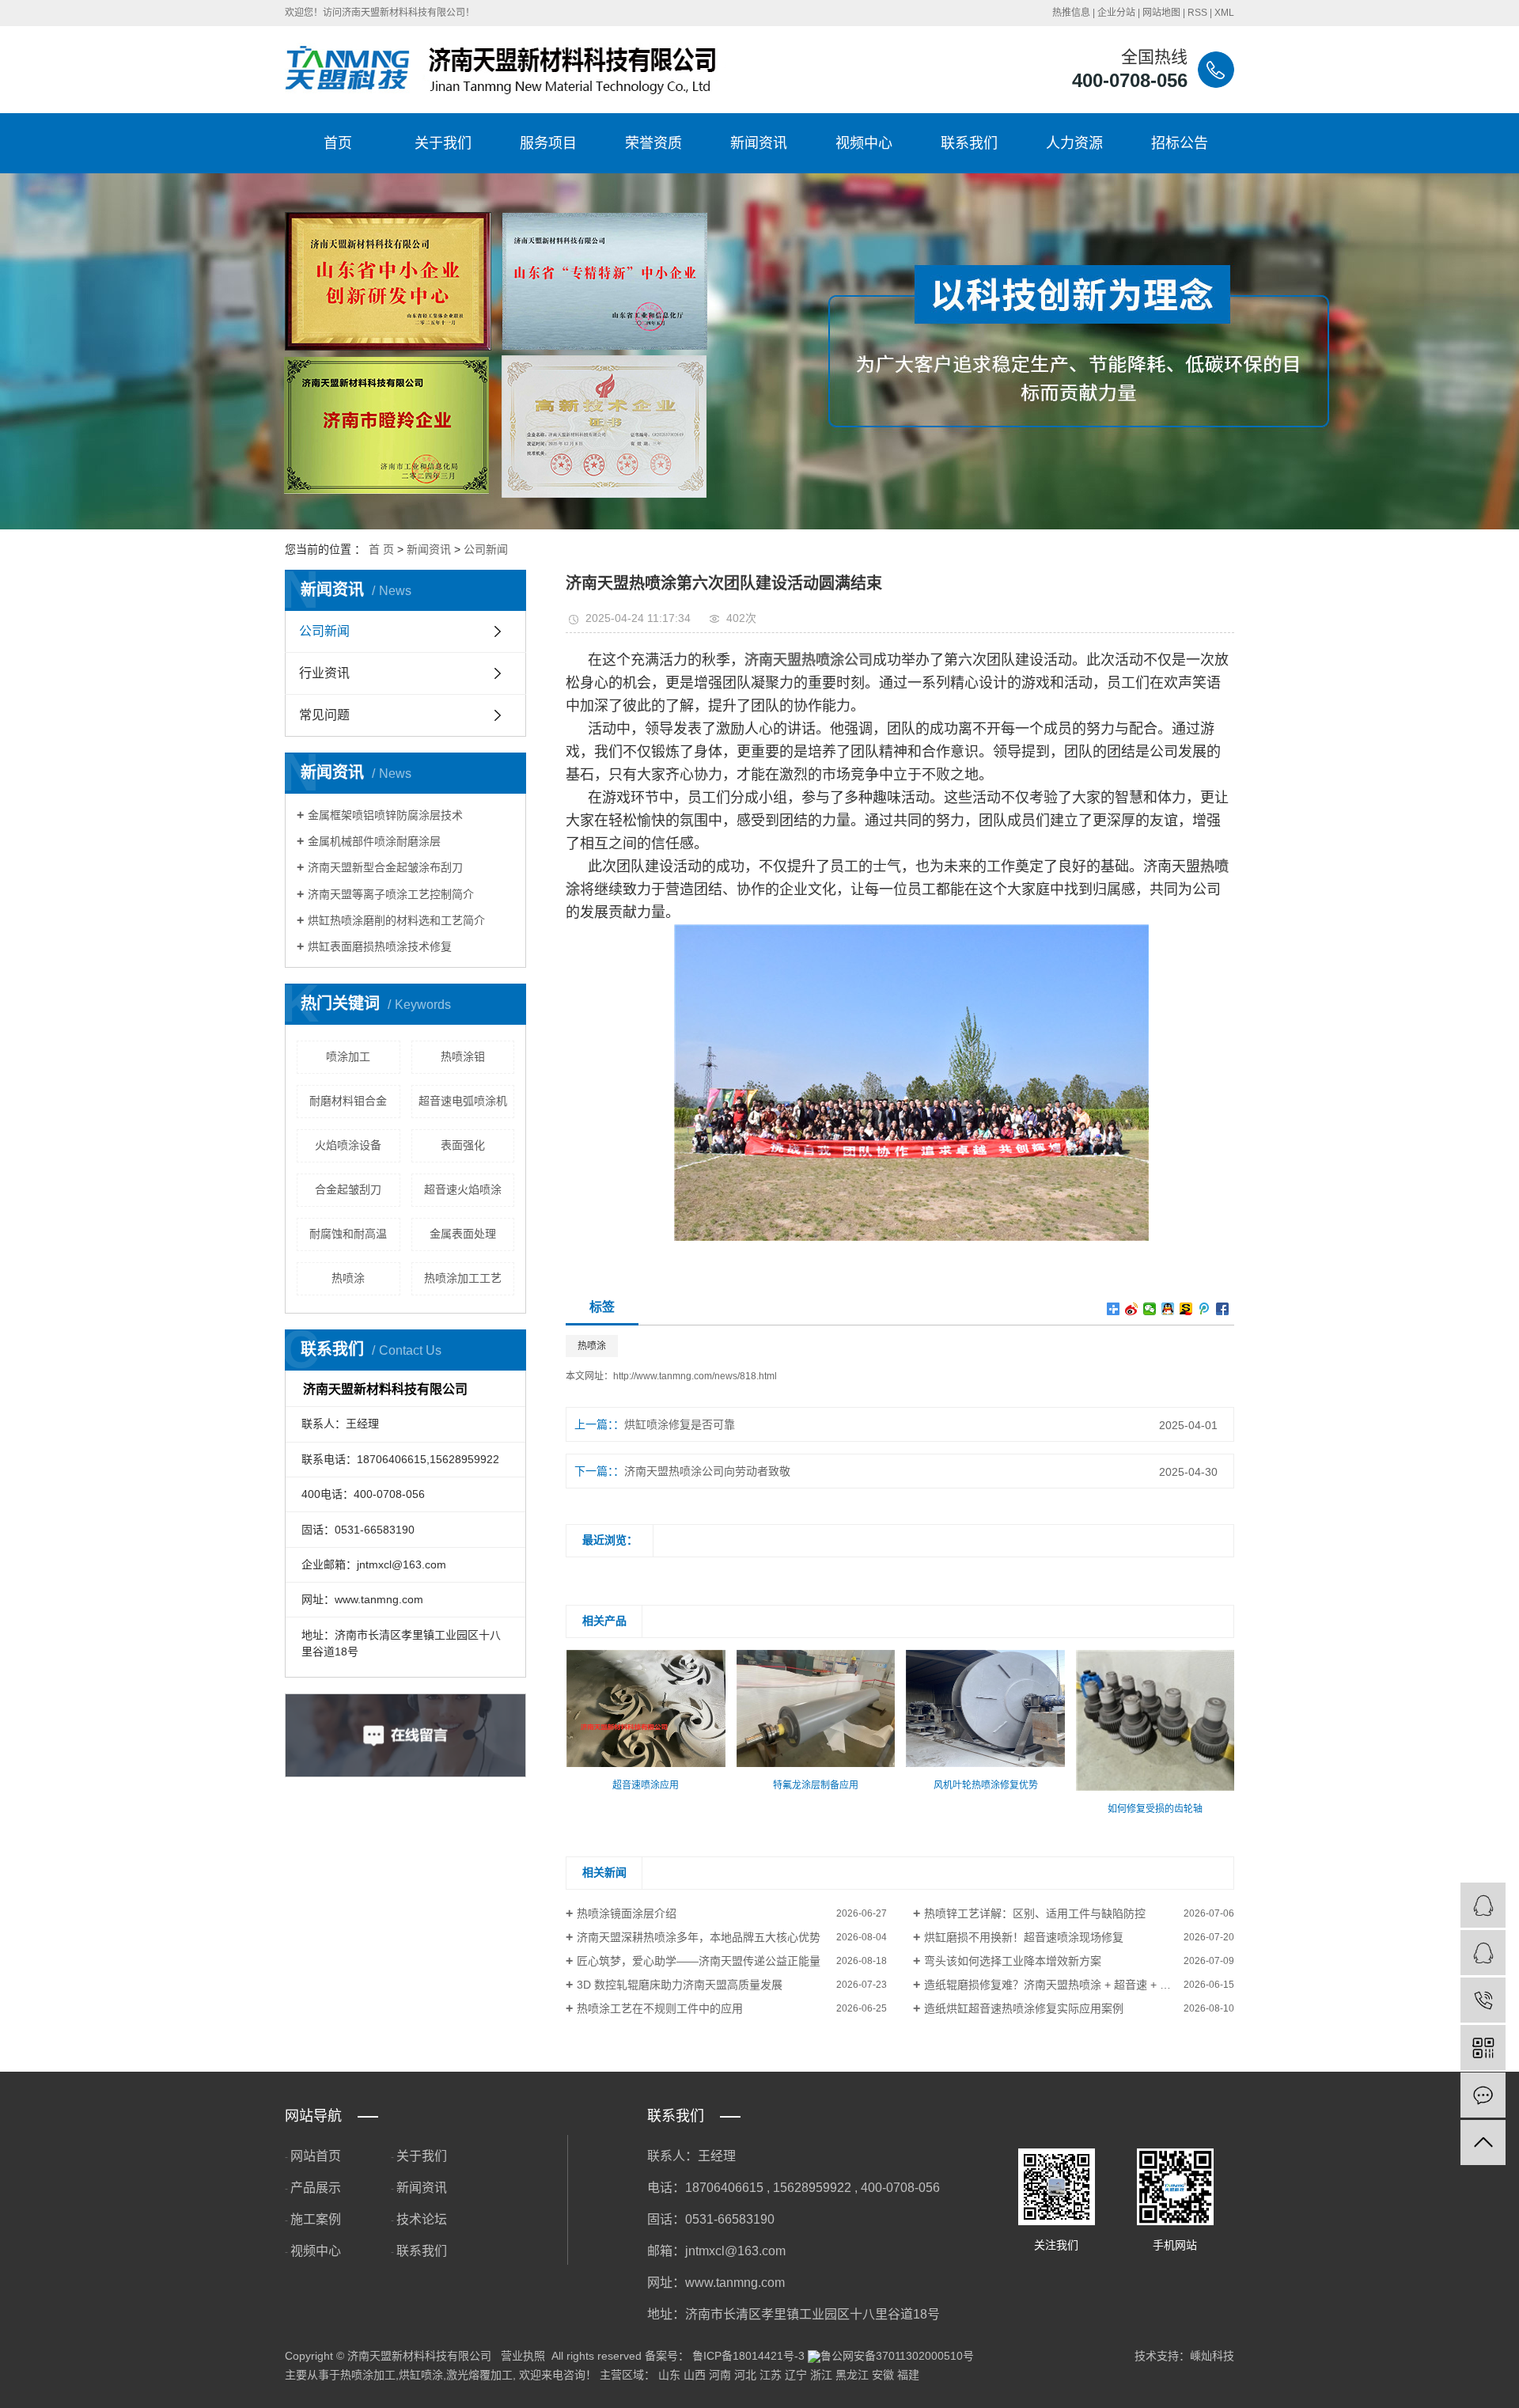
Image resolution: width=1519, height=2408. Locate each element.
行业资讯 (324, 673)
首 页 (381, 549)
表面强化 (463, 1145)
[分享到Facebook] (1223, 1309)
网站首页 (316, 2156)
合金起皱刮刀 (348, 1189)
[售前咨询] (1483, 1953)
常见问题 (324, 715)
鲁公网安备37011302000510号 (897, 2356)
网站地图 (1161, 13)
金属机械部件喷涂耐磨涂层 (374, 841)
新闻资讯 (759, 143)
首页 (338, 143)
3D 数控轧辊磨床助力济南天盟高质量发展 (680, 1985)
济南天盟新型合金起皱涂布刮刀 (385, 867)
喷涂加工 (348, 1056)
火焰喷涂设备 (348, 1145)
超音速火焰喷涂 (463, 1189)
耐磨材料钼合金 (348, 1101)
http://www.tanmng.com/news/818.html (695, 1376)
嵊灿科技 (1212, 2356)
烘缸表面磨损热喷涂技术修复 (380, 946)
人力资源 (1074, 143)
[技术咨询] (1483, 1905)
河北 (745, 2375)
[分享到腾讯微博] (1205, 1309)
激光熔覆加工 (479, 2375)
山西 (695, 2375)
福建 (908, 2375)
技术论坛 (422, 2219)
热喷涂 (348, 1278)
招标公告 (1180, 143)
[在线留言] (1483, 2095)
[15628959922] (1483, 2000)
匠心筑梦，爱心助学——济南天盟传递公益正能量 (699, 1961)
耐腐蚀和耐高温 (348, 1234)
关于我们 (443, 143)
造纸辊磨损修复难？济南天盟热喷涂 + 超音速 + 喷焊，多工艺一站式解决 (1079, 1985)
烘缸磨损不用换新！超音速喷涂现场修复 (1024, 1937)
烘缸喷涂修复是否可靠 (680, 1424)
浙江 (821, 2375)
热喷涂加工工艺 (463, 1278)
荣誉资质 (653, 143)
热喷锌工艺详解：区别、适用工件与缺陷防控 (1035, 1913)
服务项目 (548, 143)
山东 (669, 2375)
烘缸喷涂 (421, 2375)
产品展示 (316, 2188)
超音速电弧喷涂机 (463, 1101)
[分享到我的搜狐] (1186, 1309)
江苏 (771, 2375)
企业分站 (1116, 13)
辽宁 (796, 2375)
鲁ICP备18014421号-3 (748, 2356)
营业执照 (523, 2356)
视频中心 (864, 143)
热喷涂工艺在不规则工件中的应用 (660, 2008)
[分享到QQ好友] (1168, 1309)
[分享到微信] (1150, 1309)
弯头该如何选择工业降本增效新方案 (1013, 1961)
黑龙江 (852, 2375)
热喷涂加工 (368, 2375)
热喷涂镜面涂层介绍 (627, 1913)
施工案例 (316, 2219)
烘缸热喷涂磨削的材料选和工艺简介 (396, 920)
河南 (720, 2375)
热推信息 (1071, 13)
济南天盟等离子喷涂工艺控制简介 (391, 894)
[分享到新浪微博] (1132, 1309)
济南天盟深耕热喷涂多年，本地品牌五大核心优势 (699, 1937)
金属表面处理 (463, 1234)
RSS (1197, 13)
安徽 (883, 2375)
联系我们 (969, 143)
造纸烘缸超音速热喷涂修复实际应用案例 (1024, 2008)
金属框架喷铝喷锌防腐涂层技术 (385, 815)
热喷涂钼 (463, 1056)
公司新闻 (486, 549)
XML (1224, 13)
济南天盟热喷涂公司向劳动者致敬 (707, 1471)
